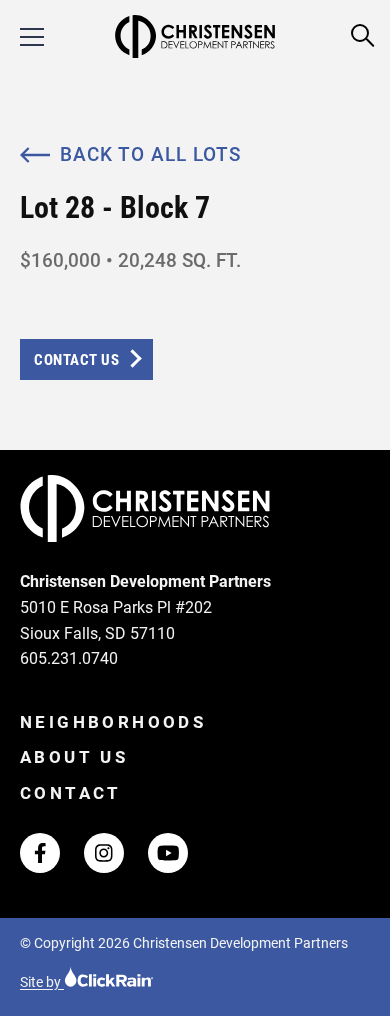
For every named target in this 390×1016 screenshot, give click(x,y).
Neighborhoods (113, 722)
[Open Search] (363, 36)
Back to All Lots (150, 154)
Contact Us (76, 360)
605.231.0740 (69, 658)
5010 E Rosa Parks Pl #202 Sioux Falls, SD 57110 (116, 620)
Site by (42, 982)
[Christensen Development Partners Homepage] (195, 36)
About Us (74, 757)
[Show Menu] (32, 37)
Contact (71, 793)
